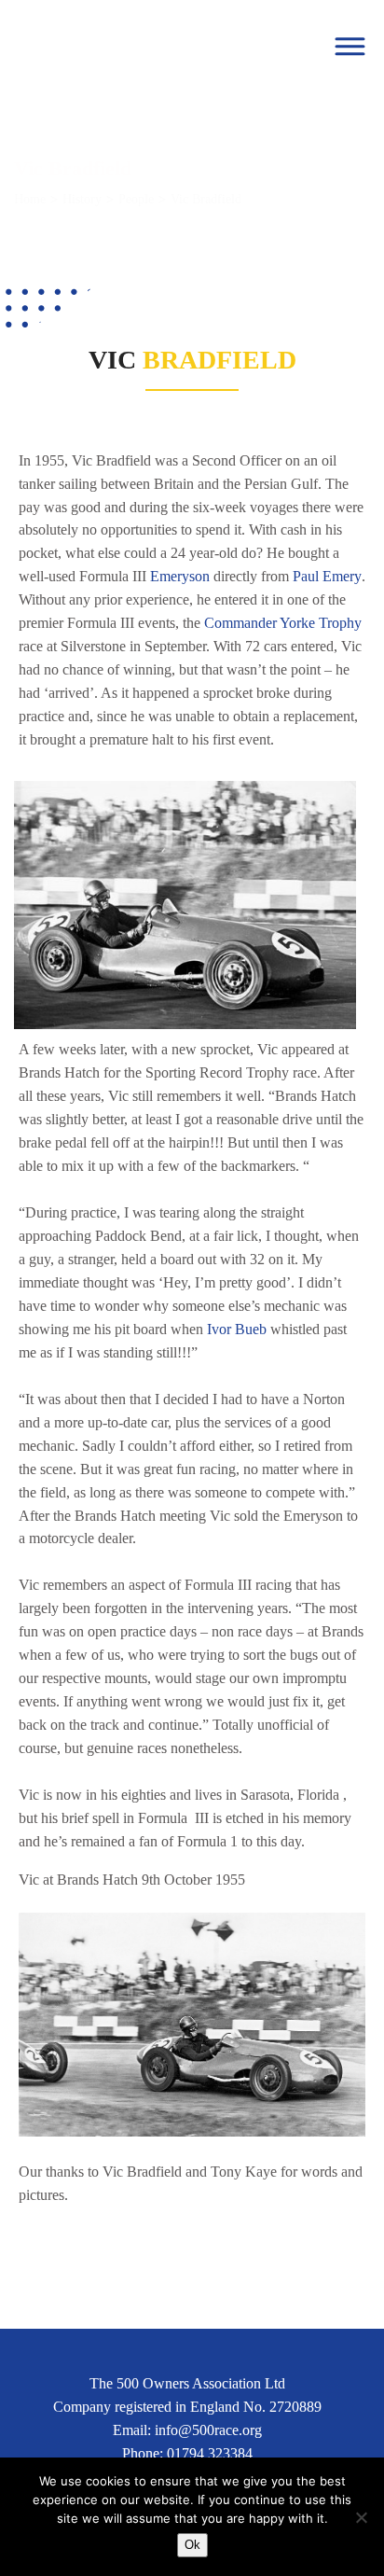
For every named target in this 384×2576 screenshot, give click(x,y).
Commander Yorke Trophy (283, 623)
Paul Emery (327, 576)
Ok (192, 2545)
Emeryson (180, 576)
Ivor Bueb (237, 1329)
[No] (361, 2517)
